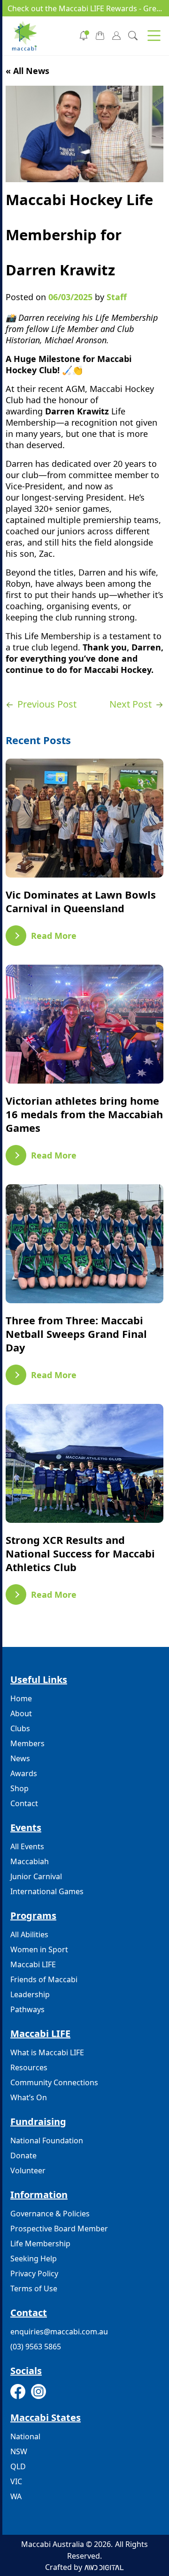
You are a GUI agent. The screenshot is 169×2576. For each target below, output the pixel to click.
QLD (18, 2466)
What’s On (29, 2097)
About (21, 1713)
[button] (154, 36)
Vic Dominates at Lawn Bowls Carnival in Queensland (81, 901)
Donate (23, 2155)
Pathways (27, 2009)
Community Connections (54, 2082)
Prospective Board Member (59, 2229)
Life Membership (40, 2244)
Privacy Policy (34, 2273)
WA (16, 2496)
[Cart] (100, 35)
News (20, 1758)
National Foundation (47, 2141)
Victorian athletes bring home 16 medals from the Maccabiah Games (84, 1114)
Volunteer (28, 2170)
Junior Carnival (36, 1876)
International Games (47, 1891)
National (25, 2436)
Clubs (20, 1728)
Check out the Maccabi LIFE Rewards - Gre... (85, 8)
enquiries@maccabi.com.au (59, 2332)
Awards (24, 1773)
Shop (19, 1788)
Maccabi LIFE (33, 1964)
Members (27, 1743)
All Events (27, 1846)
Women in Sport (39, 1949)
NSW (19, 2451)
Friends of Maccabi (44, 1979)
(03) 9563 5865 (36, 2347)
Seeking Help (34, 2259)
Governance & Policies (50, 2214)
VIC (16, 2481)
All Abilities (29, 1934)
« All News (27, 71)
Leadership (30, 1994)
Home (21, 1698)
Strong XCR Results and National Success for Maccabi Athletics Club (80, 1554)
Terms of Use (34, 2288)
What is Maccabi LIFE (47, 2052)
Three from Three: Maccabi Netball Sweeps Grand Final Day (76, 1334)
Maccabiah (30, 1861)
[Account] (116, 35)
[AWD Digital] (104, 2567)
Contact (24, 1803)
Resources (29, 2067)
